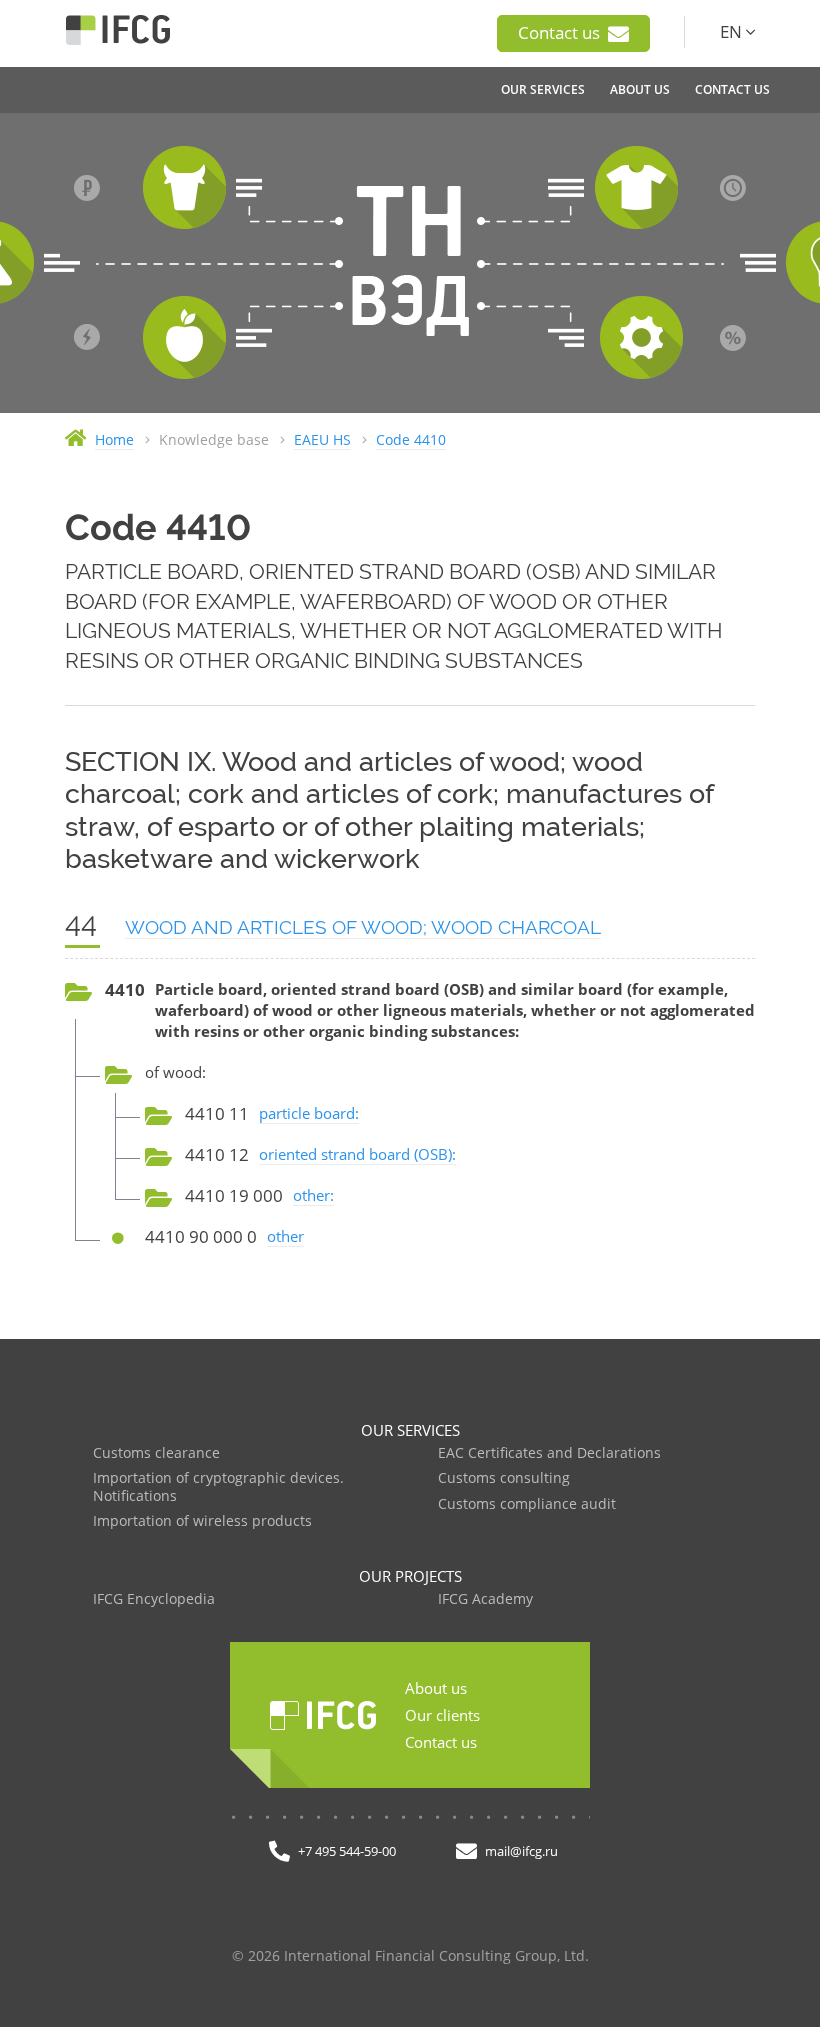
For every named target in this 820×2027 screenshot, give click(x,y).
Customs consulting (504, 1478)
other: (313, 1195)
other (285, 1236)
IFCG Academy (485, 1599)
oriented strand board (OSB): (357, 1154)
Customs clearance (156, 1453)
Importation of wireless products (202, 1521)
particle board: (309, 1113)
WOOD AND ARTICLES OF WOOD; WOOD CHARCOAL (363, 927)
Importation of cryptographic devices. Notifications (218, 1487)
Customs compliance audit (527, 1504)
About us (436, 1688)
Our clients (442, 1715)
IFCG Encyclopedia (154, 1599)
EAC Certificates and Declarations (549, 1453)
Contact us (561, 32)
